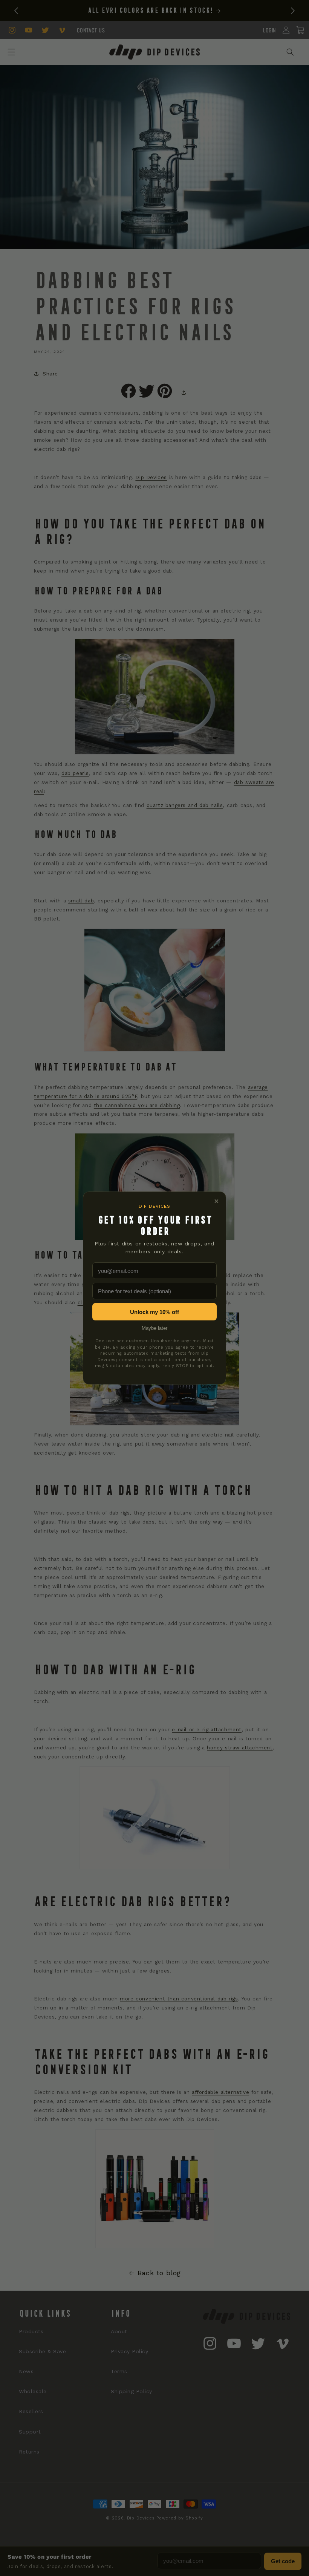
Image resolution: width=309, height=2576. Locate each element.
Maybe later (154, 1328)
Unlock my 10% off (154, 1312)
